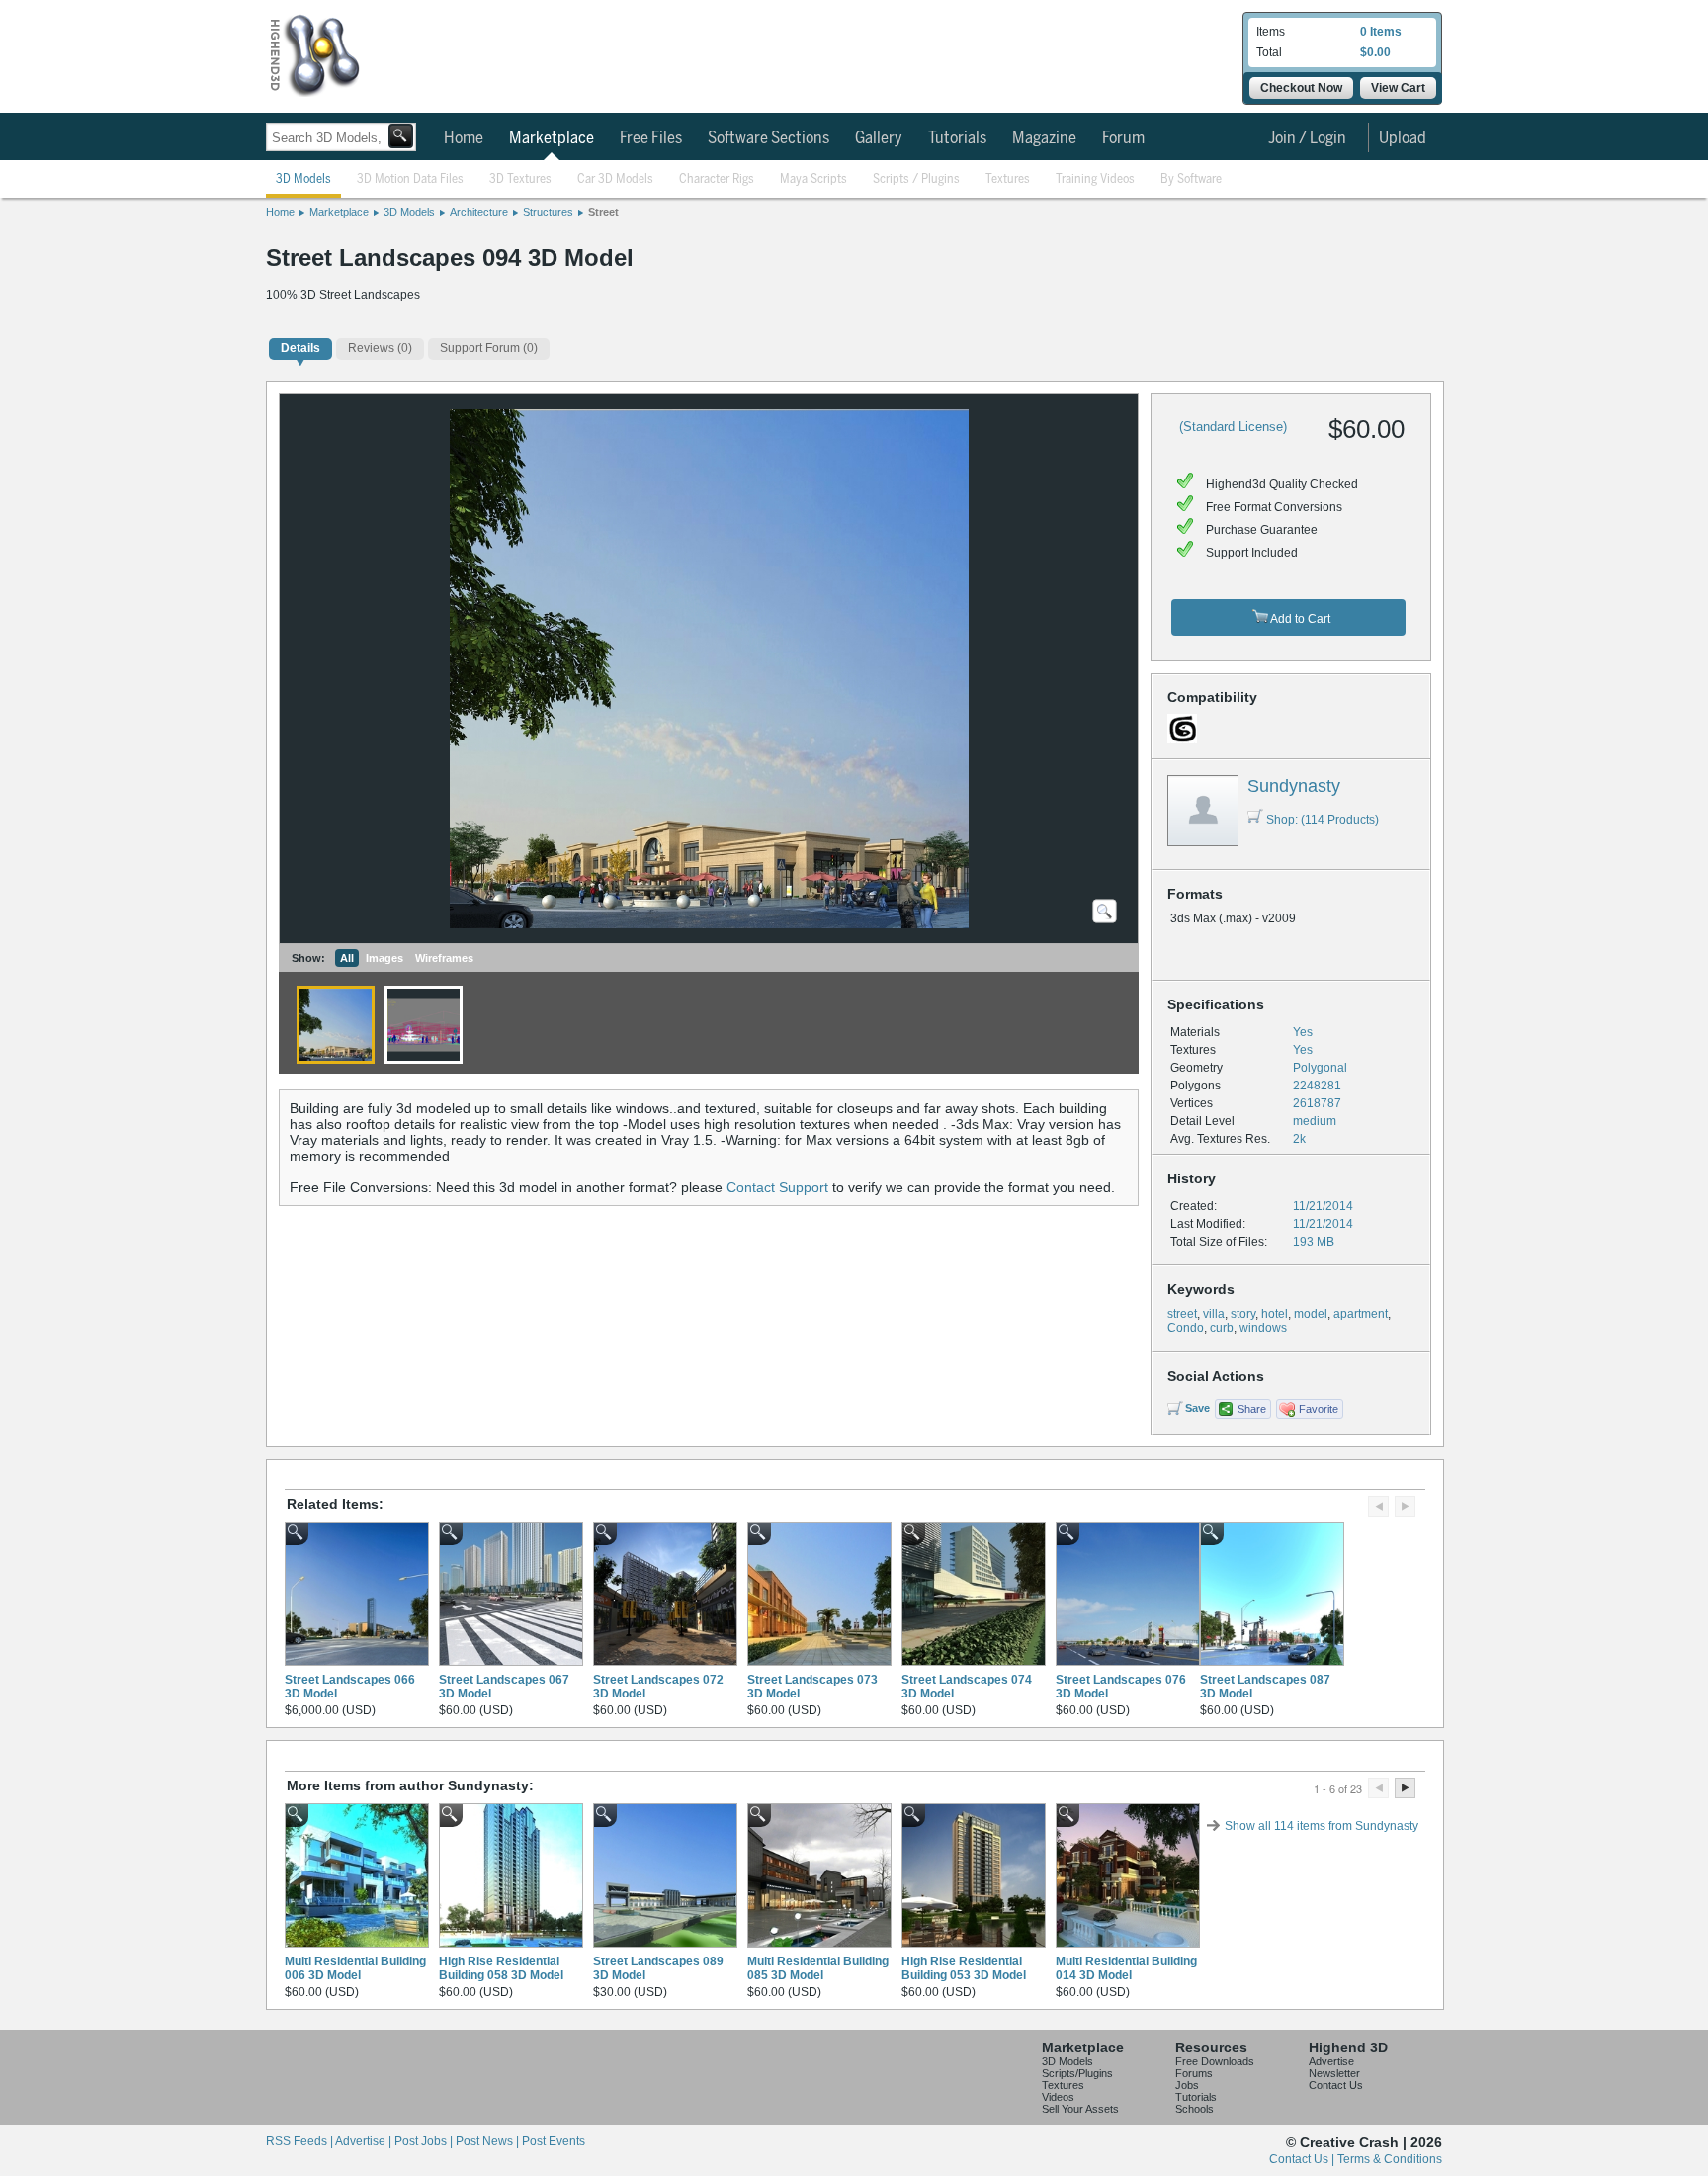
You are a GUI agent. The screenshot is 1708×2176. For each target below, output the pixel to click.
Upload (1403, 138)
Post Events (554, 2141)
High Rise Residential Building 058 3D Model (501, 1968)
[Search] (401, 136)
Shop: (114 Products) (1323, 820)
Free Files (651, 138)
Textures (1008, 179)
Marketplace (552, 138)
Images (384, 958)
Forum (1123, 138)
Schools (1195, 2109)
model (1311, 1314)
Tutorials (957, 138)
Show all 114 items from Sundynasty (1322, 1826)
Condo (1186, 1328)
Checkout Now (1301, 88)
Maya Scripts (813, 179)
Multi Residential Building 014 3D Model (1126, 1968)
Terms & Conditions (1390, 2159)
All (347, 958)
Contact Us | (1303, 2159)
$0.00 (1375, 52)
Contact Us (1336, 2085)
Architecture (479, 212)
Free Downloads (1215, 2061)
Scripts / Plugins (916, 179)
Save (1197, 1408)
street (1182, 1314)
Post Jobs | (425, 2141)
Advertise (1331, 2061)
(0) (380, 348)
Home (464, 138)
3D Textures (520, 179)
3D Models (303, 179)
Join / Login (1307, 138)
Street (603, 212)
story (1243, 1314)
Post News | (489, 2141)
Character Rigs (717, 179)
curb (1222, 1328)
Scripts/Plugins (1077, 2073)
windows (1263, 1328)
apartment (1361, 1314)
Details (300, 348)
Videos (1058, 2097)
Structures (548, 212)
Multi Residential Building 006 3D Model (355, 1968)
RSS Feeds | (300, 2141)
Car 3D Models (615, 179)
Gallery (879, 138)
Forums (1194, 2073)
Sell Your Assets (1080, 2109)
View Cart (1398, 88)
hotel (1275, 1314)
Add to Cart (1299, 619)
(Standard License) (1233, 427)
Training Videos (1095, 179)
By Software (1191, 179)
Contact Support (777, 1187)
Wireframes (444, 958)
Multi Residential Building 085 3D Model (818, 1968)
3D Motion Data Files (410, 179)
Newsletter (1334, 2073)
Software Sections (769, 138)
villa (1214, 1314)
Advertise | (365, 2141)
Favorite (1319, 1409)
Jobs (1187, 2085)
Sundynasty (1294, 786)
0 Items (1381, 32)
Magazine (1044, 138)
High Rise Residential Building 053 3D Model (964, 1968)
